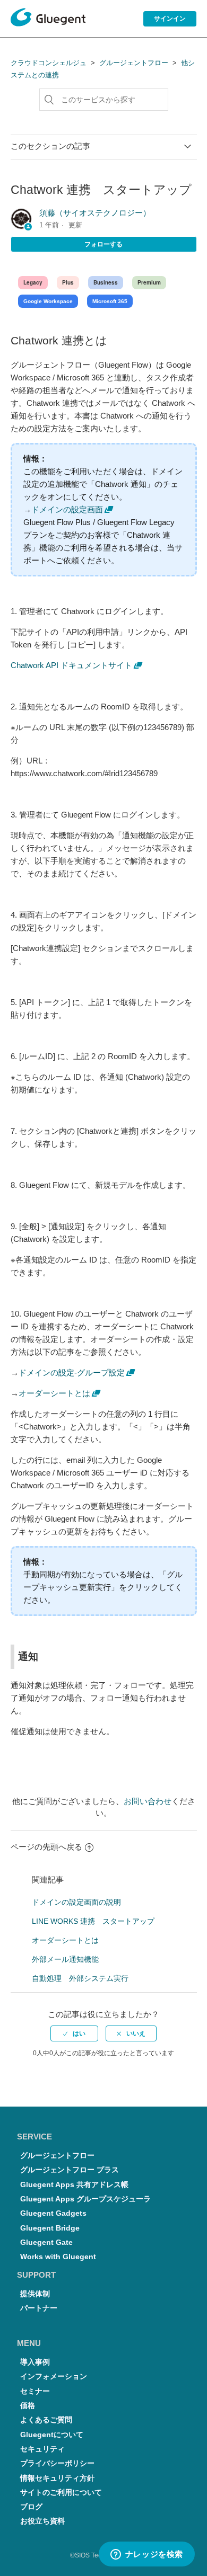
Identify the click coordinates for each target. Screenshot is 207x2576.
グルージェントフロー (134, 63)
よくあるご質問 (46, 2420)
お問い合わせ (148, 1801)
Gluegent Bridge (50, 2228)
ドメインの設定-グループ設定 (72, 1373)
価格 (28, 2406)
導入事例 (35, 2362)
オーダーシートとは (54, 1393)
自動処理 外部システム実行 (80, 1978)
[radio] (74, 2033)
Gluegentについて (52, 2435)
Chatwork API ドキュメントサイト (71, 665)
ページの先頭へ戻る (46, 1847)
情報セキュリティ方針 (57, 2478)
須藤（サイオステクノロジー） (95, 213)
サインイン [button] (170, 19)
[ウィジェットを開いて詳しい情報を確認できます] (146, 2555)
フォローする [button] (103, 244)
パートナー (39, 2308)
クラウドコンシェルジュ (49, 63)
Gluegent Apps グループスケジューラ (85, 2199)
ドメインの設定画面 (67, 509)
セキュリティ (42, 2449)
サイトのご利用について (61, 2493)
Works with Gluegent (58, 2257)
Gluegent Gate (46, 2242)
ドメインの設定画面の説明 (76, 1902)
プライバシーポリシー (57, 2463)
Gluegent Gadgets (53, 2213)
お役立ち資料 (42, 2521)
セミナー (35, 2391)
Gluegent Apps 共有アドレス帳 (74, 2185)
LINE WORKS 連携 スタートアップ (93, 1921)
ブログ (31, 2507)
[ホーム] (48, 19)
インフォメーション (54, 2377)
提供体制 (35, 2294)
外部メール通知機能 (65, 1959)
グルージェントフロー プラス (70, 2170)
